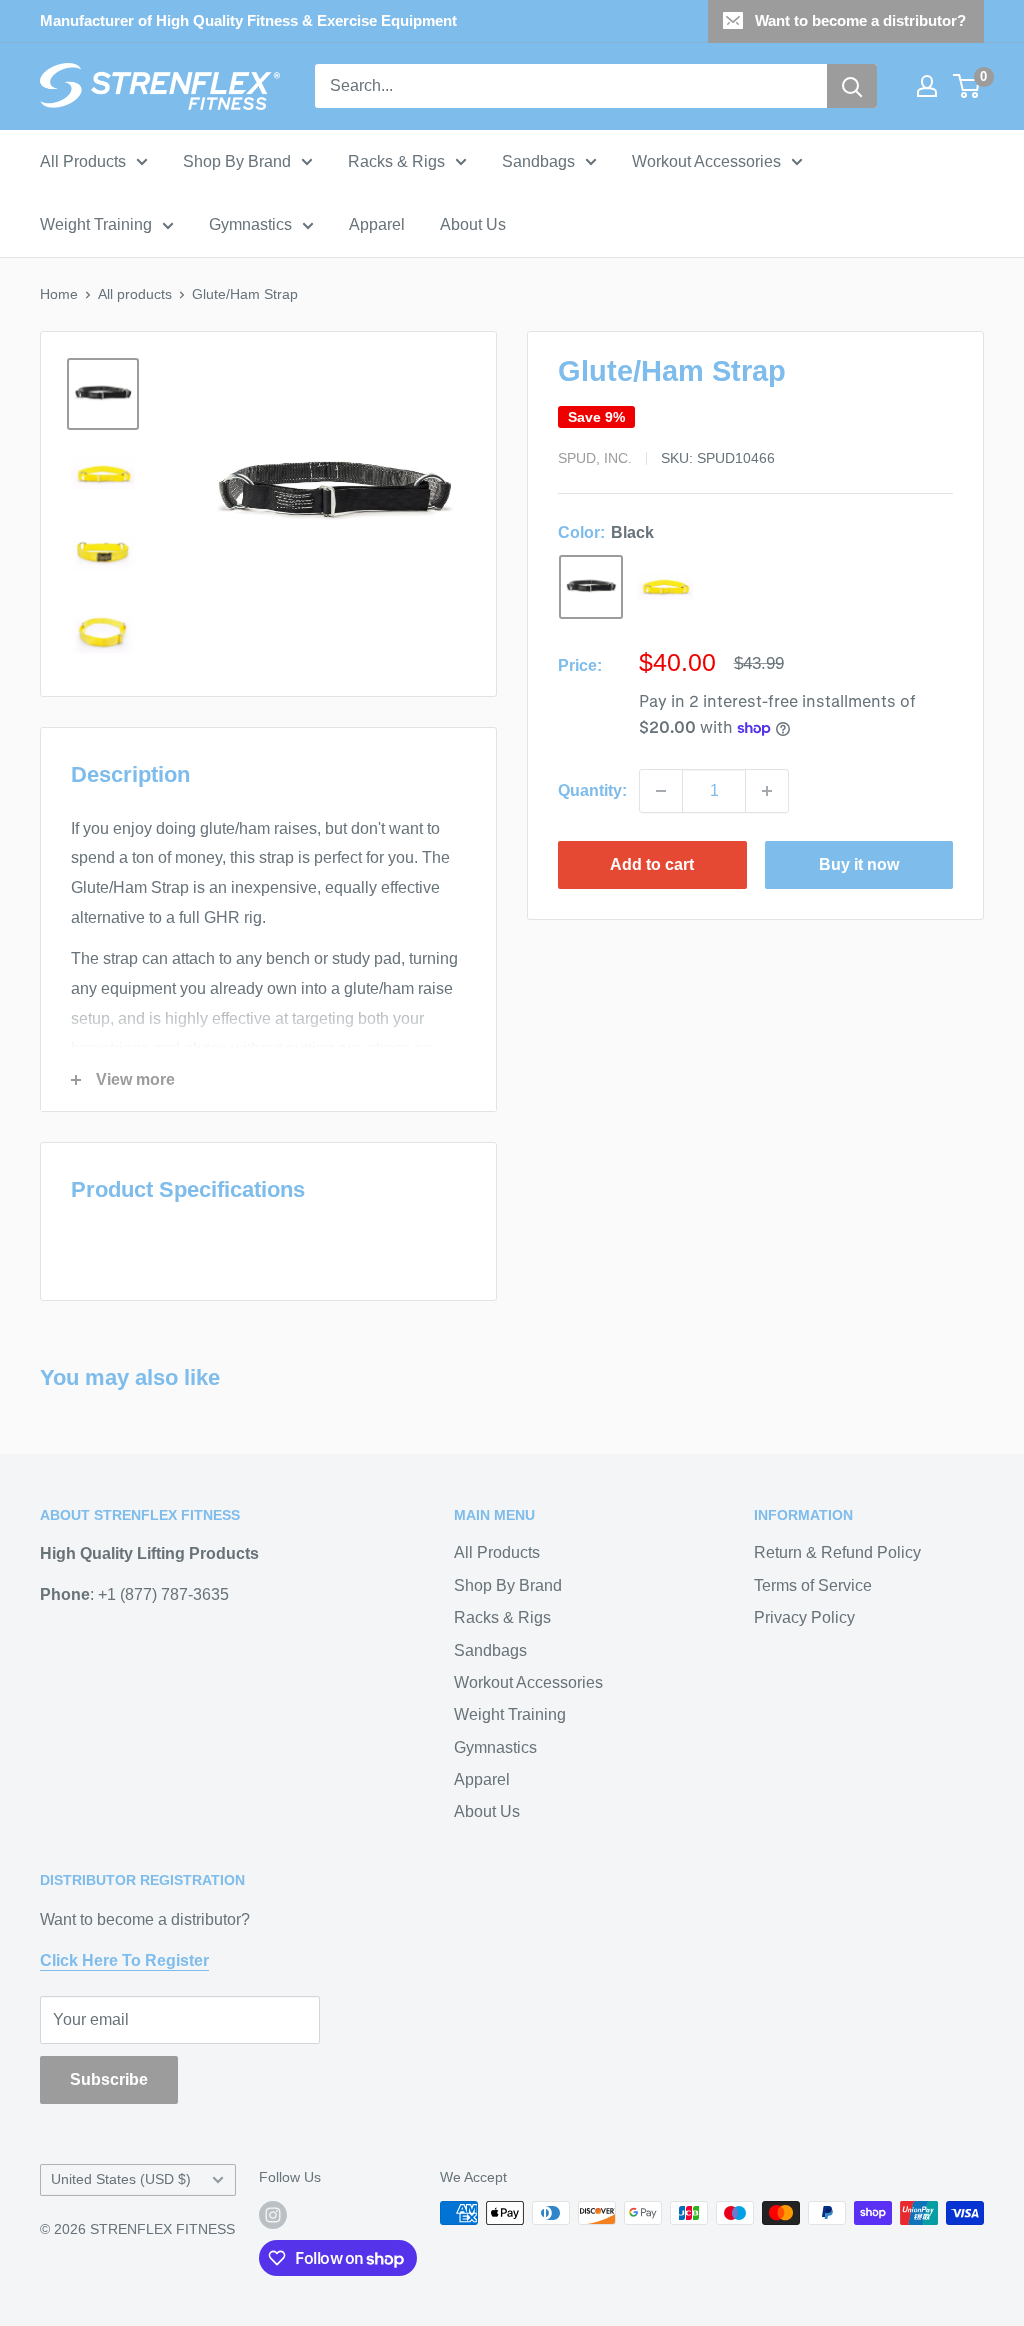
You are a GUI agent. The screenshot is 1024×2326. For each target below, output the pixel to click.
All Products (83, 161)
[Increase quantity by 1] (767, 791)
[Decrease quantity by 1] (661, 791)
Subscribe (109, 2079)
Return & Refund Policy (837, 1552)
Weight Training (96, 224)
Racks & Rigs (396, 161)
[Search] (852, 86)
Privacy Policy (804, 1617)
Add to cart (652, 864)
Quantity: (592, 790)
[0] (967, 86)
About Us (473, 224)
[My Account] (927, 86)
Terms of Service (813, 1585)
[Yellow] (665, 587)
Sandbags (538, 161)
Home (59, 294)
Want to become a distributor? (860, 20)
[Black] (591, 587)
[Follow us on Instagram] (273, 2215)
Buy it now (859, 864)
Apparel (377, 224)
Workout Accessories (706, 161)
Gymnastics (250, 224)
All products (135, 294)
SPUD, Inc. (595, 458)
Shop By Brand (237, 161)
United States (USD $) (121, 2179)
